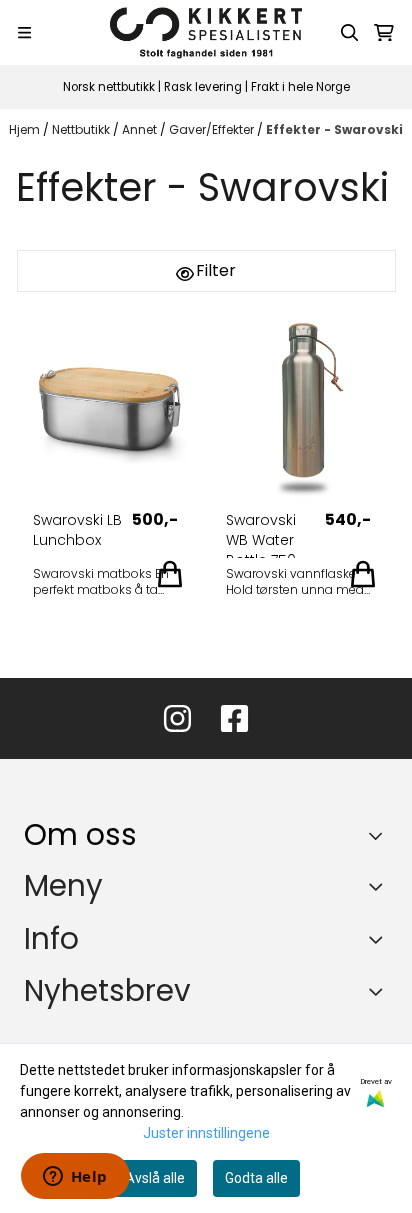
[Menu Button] (24, 32)
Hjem (26, 129)
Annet (141, 129)
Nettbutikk (82, 129)
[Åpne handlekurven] (384, 33)
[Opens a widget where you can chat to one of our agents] (75, 1178)
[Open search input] (350, 33)
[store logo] (206, 32)
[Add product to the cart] (170, 574)
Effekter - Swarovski (334, 129)
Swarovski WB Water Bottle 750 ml (261, 534)
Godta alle (256, 1178)
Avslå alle (155, 1178)
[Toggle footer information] (380, 836)
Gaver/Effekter (213, 129)
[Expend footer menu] (380, 886)
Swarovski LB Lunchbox (77, 530)
